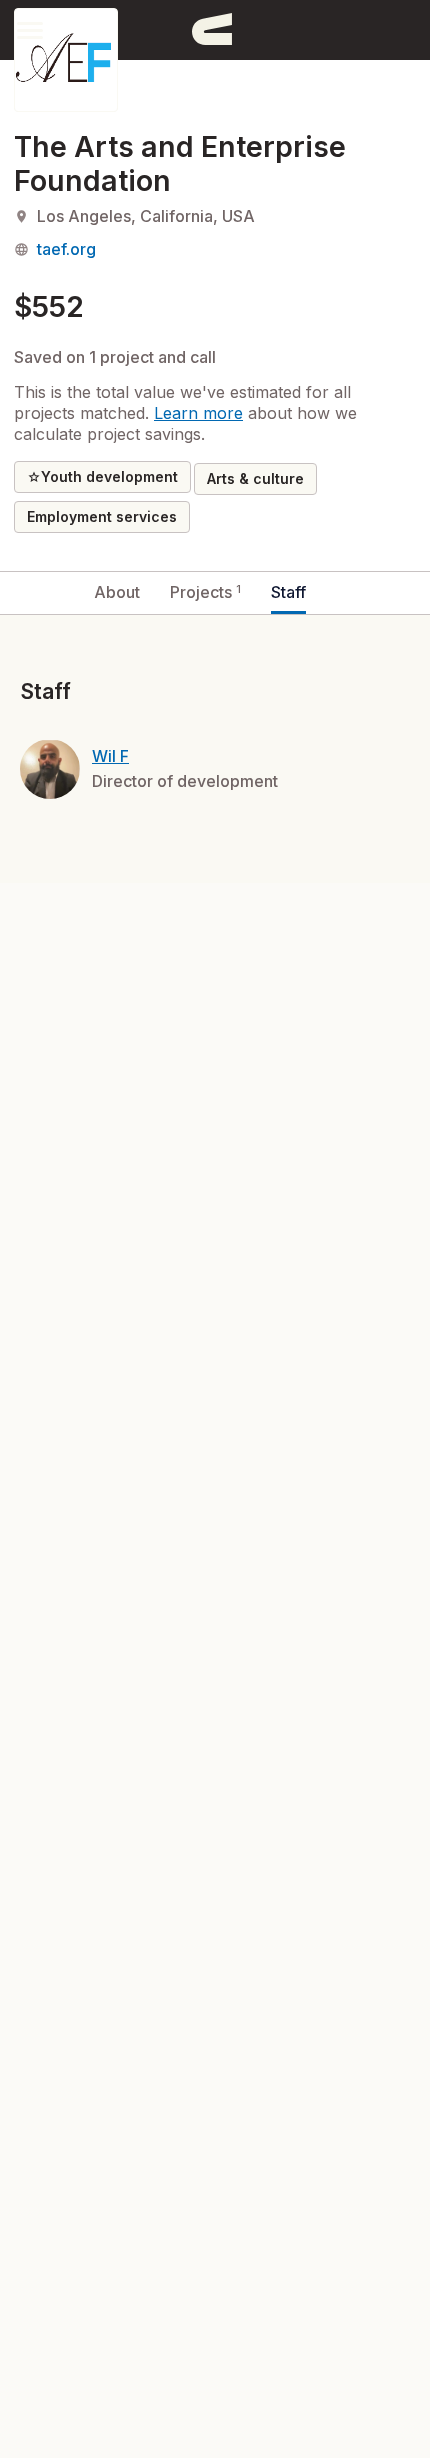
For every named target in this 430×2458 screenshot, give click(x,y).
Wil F (110, 756)
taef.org (66, 249)
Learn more (198, 413)
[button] (30, 29)
